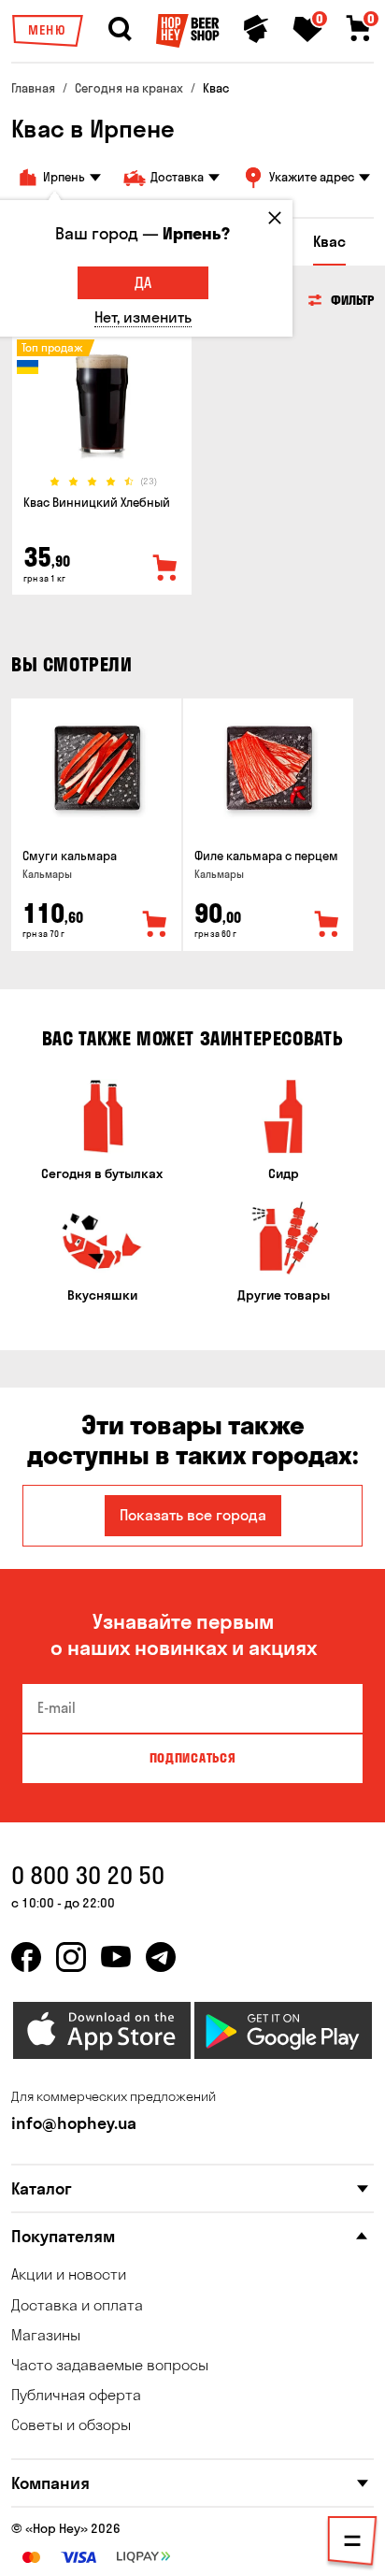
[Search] (120, 29)
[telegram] (161, 1957)
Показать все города (193, 1515)
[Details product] (102, 404)
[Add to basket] (155, 925)
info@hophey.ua (74, 2123)
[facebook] (26, 1957)
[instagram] (71, 1957)
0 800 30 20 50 (88, 1875)
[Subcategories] (352, 2544)
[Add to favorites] (165, 568)
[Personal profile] (256, 29)
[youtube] (116, 1957)
